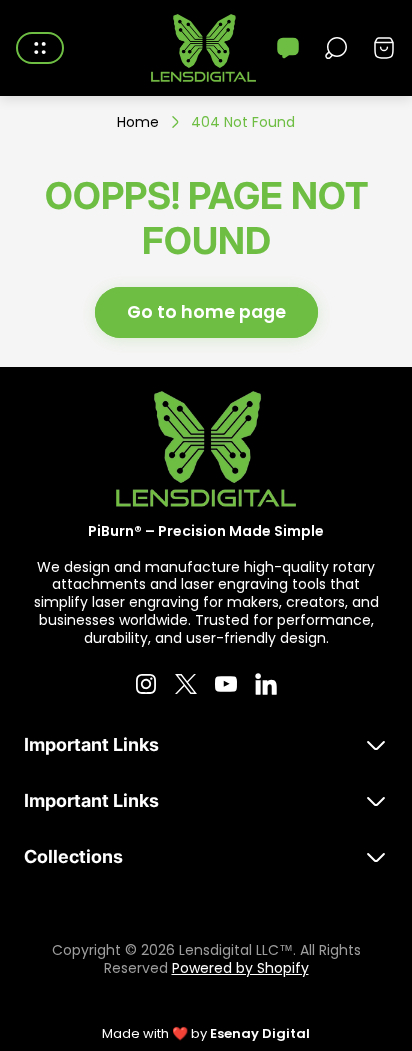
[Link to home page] (206, 449)
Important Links (91, 744)
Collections (73, 856)
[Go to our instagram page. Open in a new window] (146, 684)
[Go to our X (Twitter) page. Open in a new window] (186, 684)
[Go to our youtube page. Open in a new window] (226, 684)
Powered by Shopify (240, 968)
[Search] (336, 48)
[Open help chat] (288, 48)
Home (138, 123)
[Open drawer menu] (40, 48)
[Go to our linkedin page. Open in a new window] (266, 684)
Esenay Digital (260, 1033)
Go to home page (206, 312)
